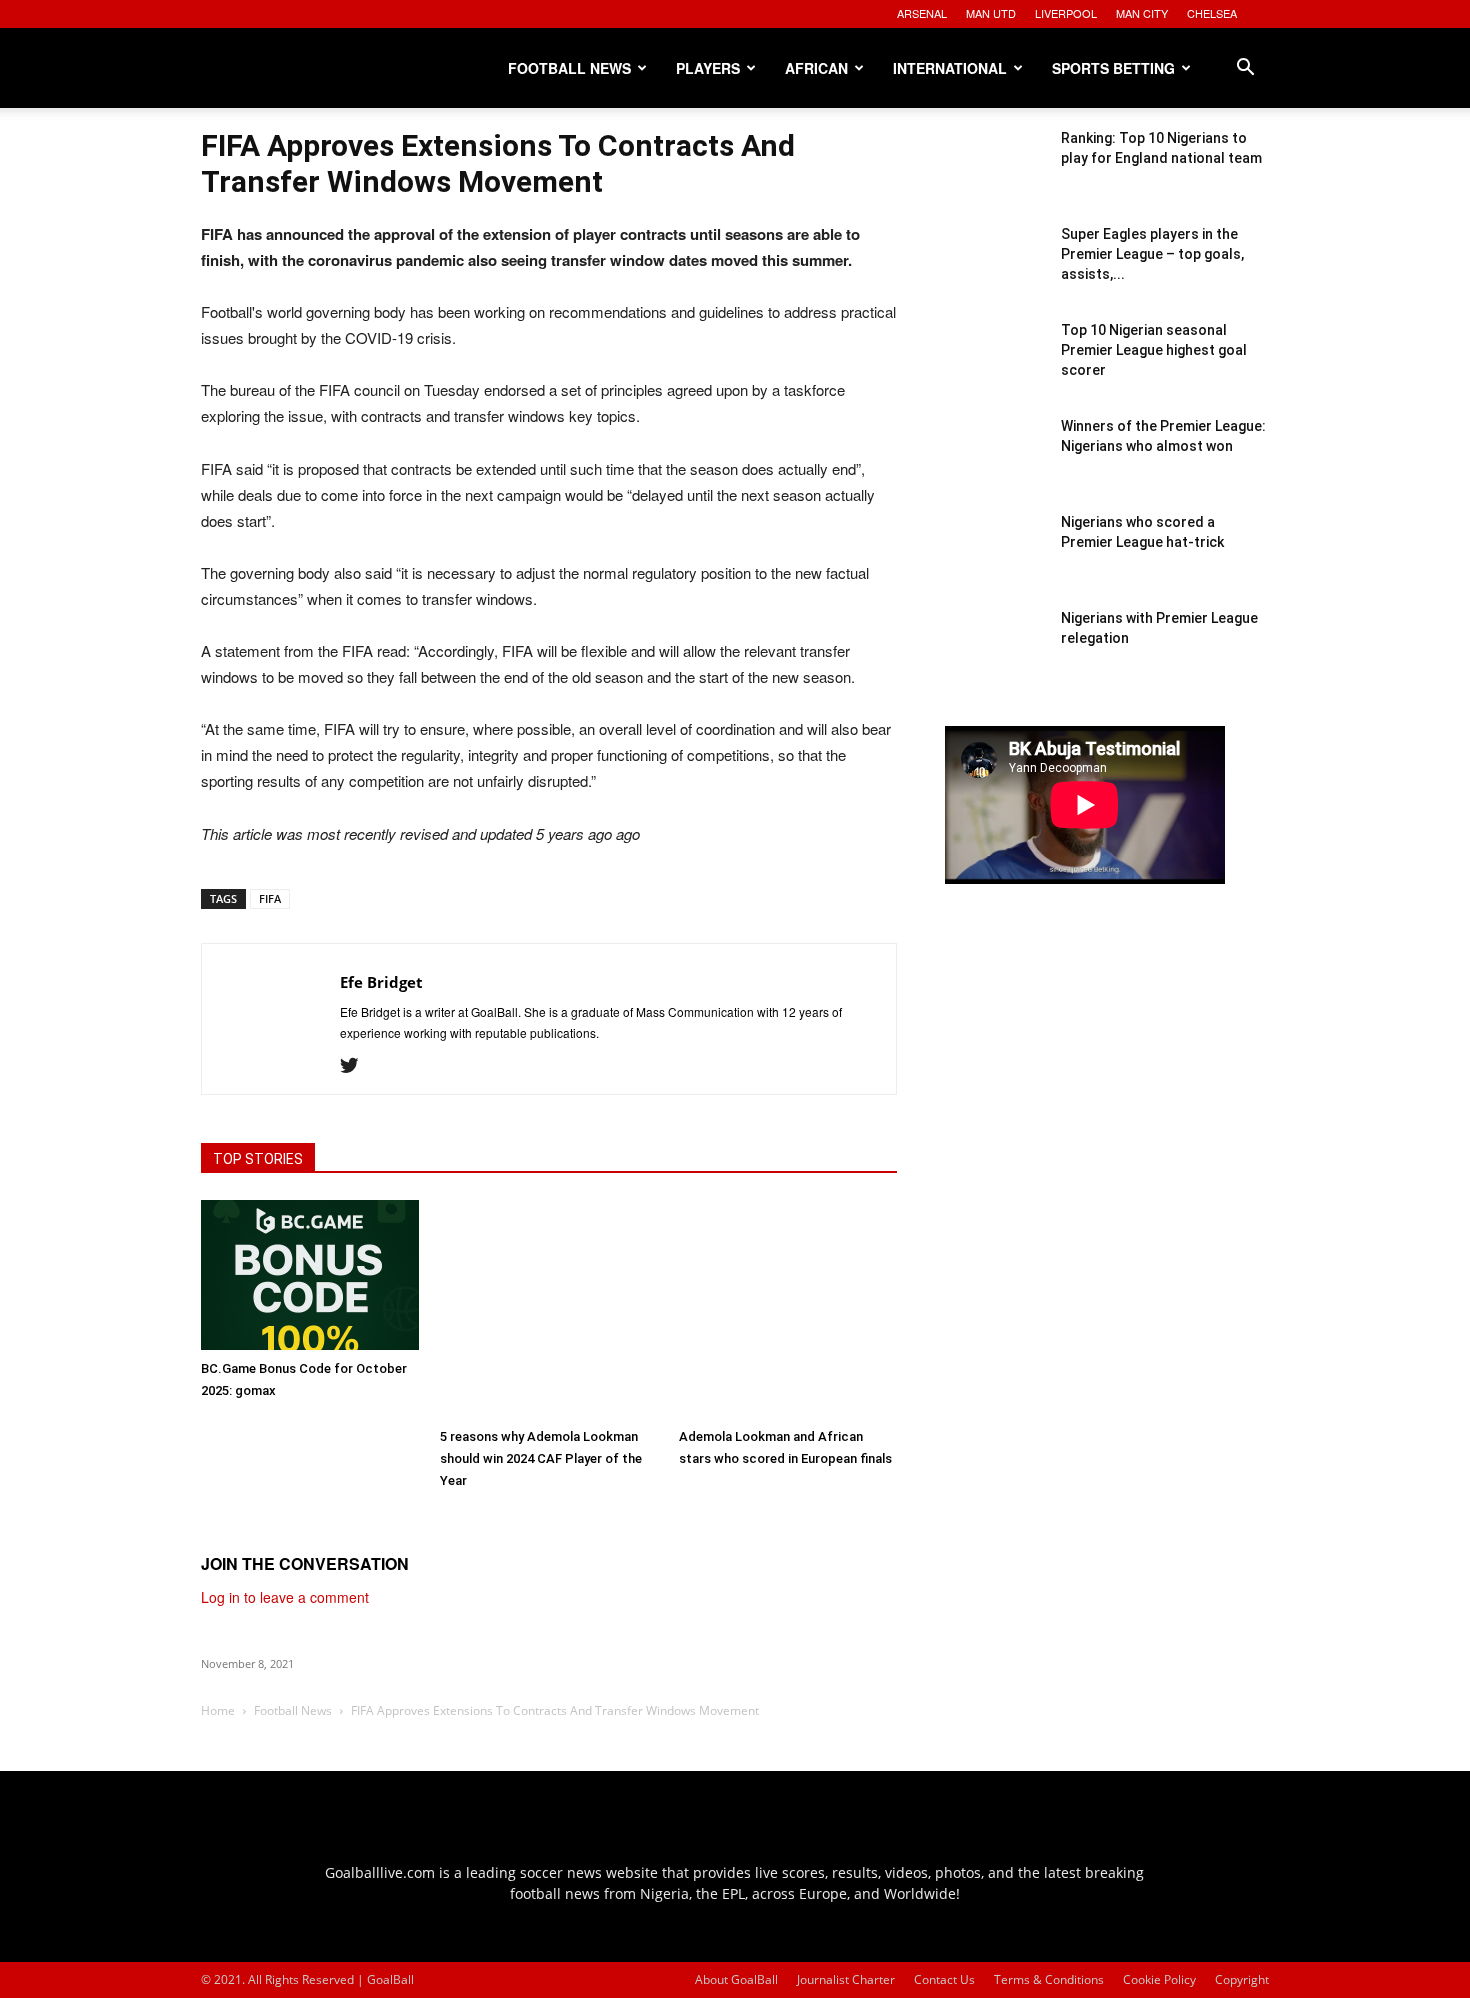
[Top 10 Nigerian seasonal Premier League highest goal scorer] (995, 370)
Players (708, 68)
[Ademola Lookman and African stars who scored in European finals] (788, 1309)
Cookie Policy (1159, 1979)
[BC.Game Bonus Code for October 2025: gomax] (310, 1275)
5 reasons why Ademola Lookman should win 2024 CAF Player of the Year (541, 1458)
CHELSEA (1212, 13)
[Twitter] (356, 1066)
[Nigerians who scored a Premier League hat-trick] (995, 562)
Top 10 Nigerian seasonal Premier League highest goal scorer (1154, 350)
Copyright (1242, 1979)
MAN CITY (1142, 13)
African (816, 68)
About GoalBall (736, 1979)
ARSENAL (922, 13)
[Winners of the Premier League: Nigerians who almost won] (995, 466)
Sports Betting (1113, 68)
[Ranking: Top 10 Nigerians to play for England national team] (995, 178)
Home (218, 1710)
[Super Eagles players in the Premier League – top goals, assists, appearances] (995, 274)
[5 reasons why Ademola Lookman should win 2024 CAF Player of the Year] (549, 1309)
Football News (569, 68)
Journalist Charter (846, 1979)
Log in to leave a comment (285, 1597)
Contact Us (944, 1979)
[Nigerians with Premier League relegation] (995, 658)
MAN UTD (991, 13)
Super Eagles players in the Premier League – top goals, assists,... (1152, 254)
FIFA (270, 898)
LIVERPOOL (1066, 13)
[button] (1245, 69)
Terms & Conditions (1049, 1979)
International (950, 68)
